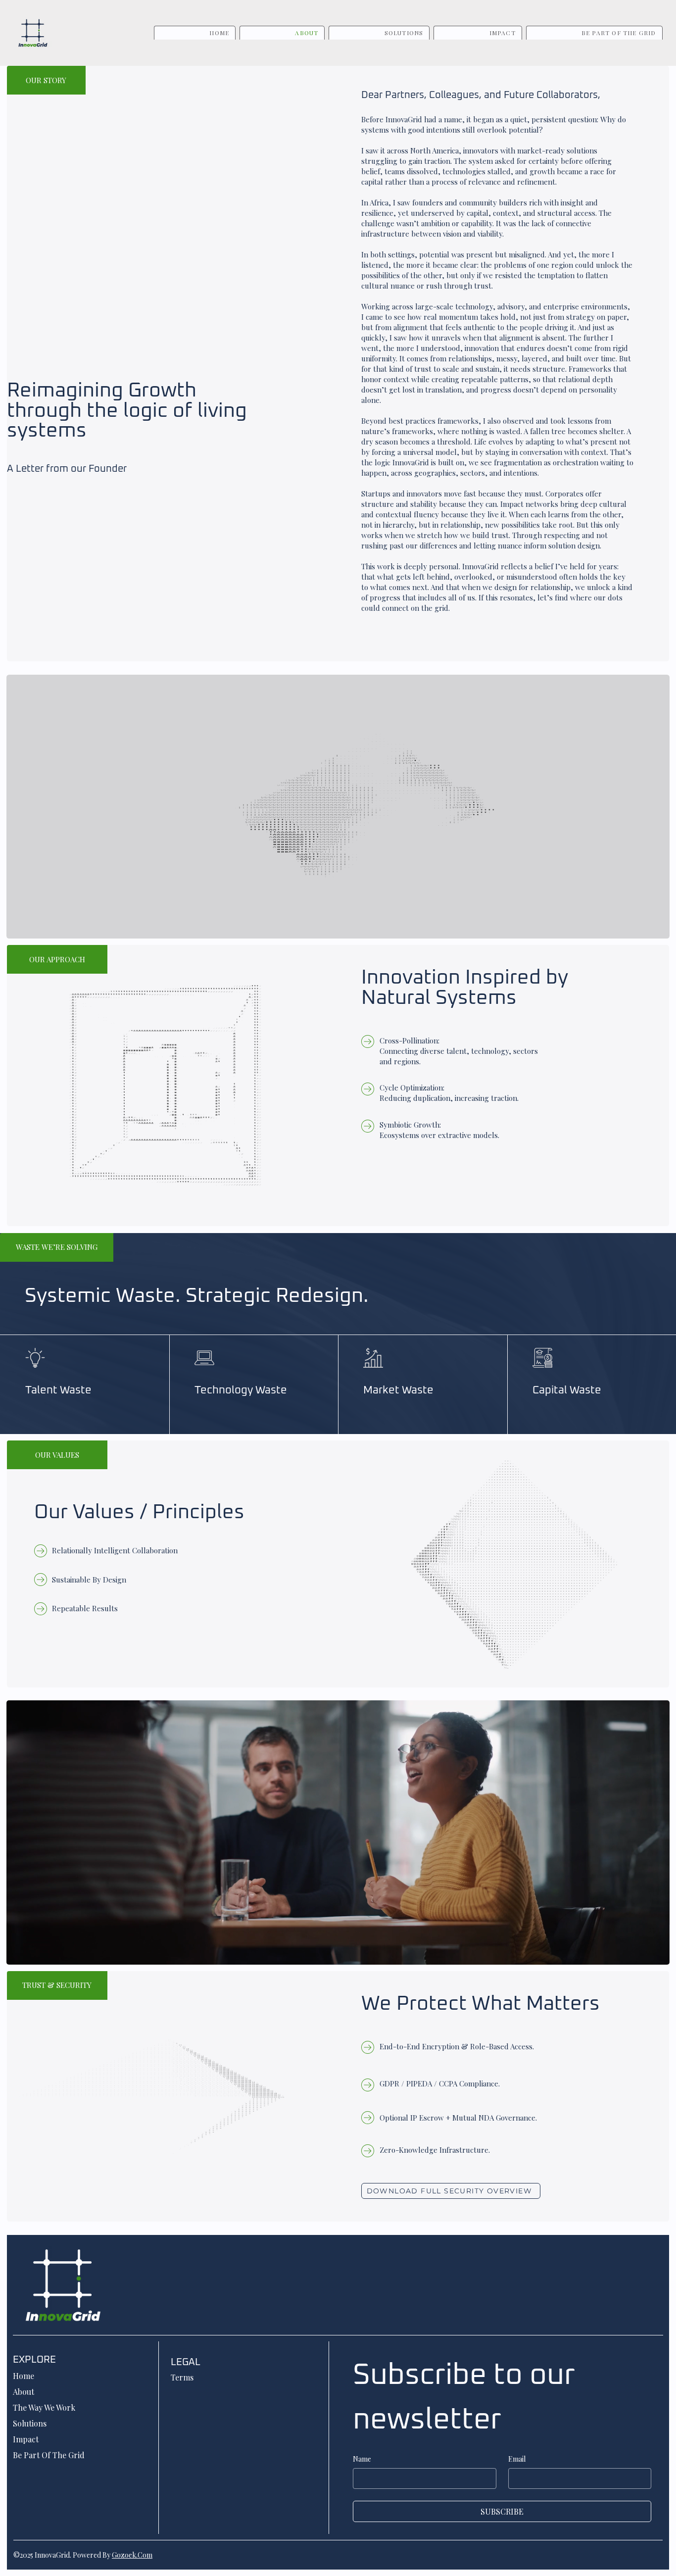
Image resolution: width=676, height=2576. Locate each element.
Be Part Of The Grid (49, 2455)
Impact (26, 2439)
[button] (652, 1953)
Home (24, 2376)
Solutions (30, 2423)
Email (517, 2459)
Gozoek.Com (132, 2555)
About (24, 2392)
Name (362, 2459)
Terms (182, 2377)
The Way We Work (44, 2407)
